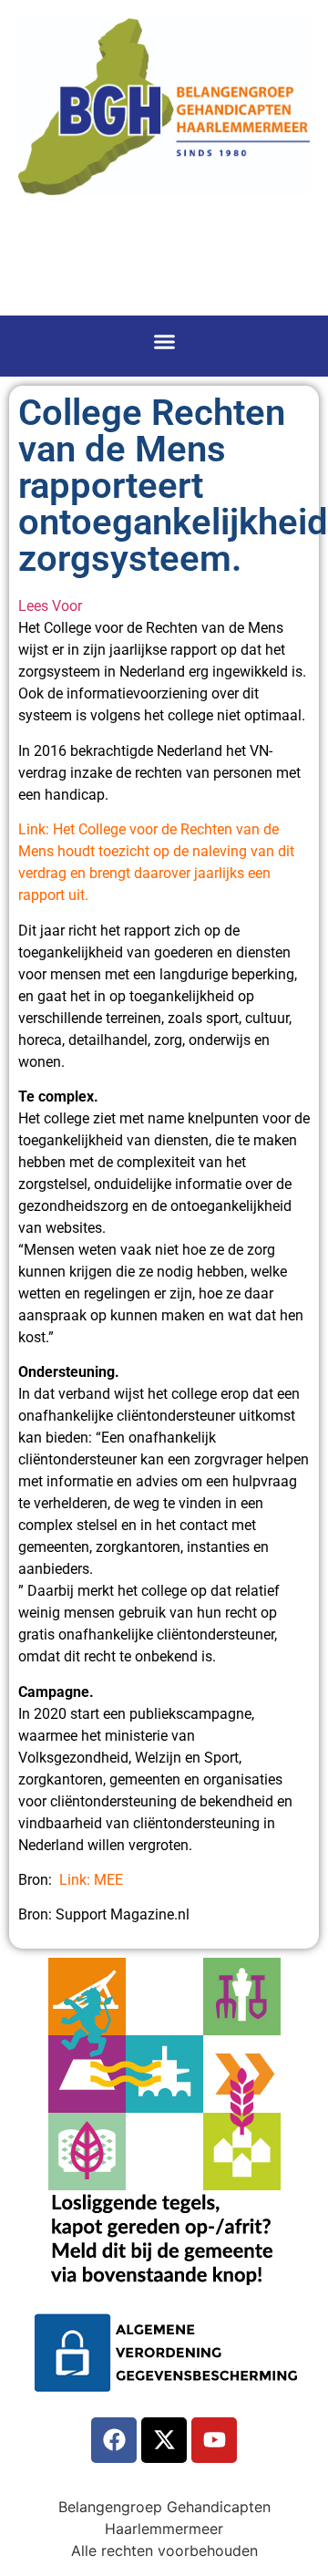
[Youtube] (214, 2440)
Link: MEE (91, 1880)
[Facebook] (114, 2440)
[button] (164, 342)
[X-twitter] (164, 2440)
